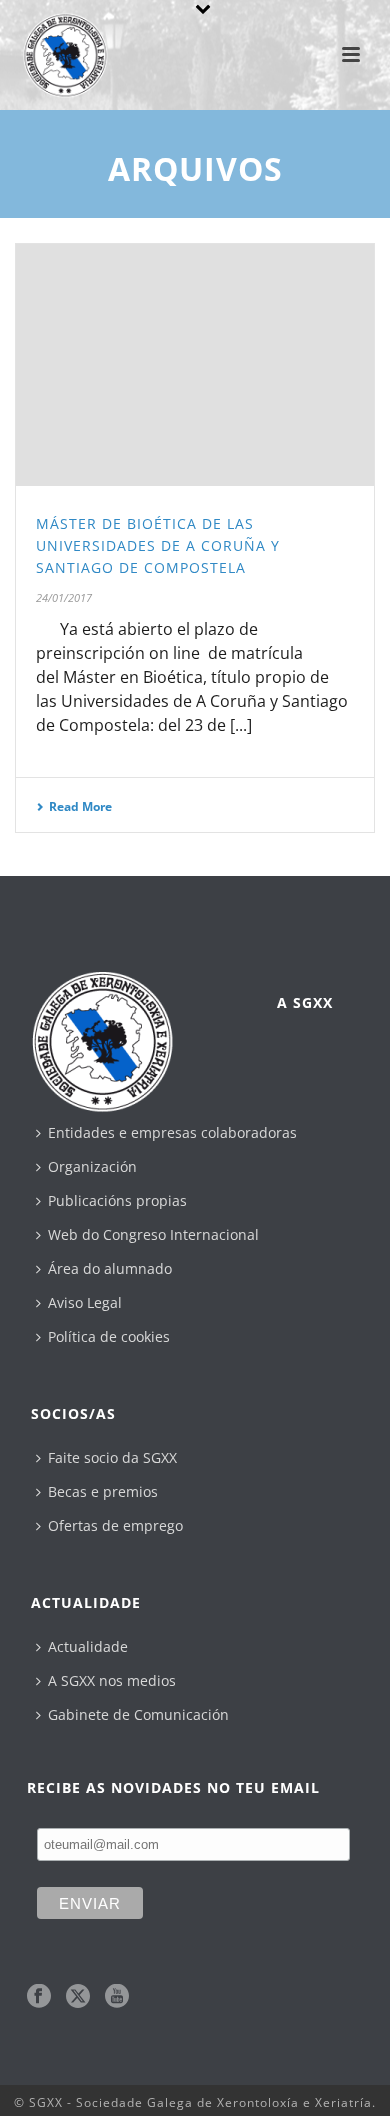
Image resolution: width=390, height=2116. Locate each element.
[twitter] (78, 1997)
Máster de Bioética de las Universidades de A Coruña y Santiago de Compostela (158, 545)
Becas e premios (103, 1491)
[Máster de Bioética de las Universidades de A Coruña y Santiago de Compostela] (195, 364)
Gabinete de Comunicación (138, 1714)
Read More (80, 806)
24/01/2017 (64, 597)
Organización (92, 1166)
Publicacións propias (117, 1200)
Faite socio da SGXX (112, 1457)
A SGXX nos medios (112, 1680)
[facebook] (39, 1997)
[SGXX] (55, 45)
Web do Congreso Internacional (153, 1234)
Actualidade (88, 1646)
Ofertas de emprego (115, 1525)
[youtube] (117, 1997)
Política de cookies (109, 1336)
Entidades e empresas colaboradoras (172, 1132)
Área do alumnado (110, 1268)
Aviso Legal (85, 1302)
